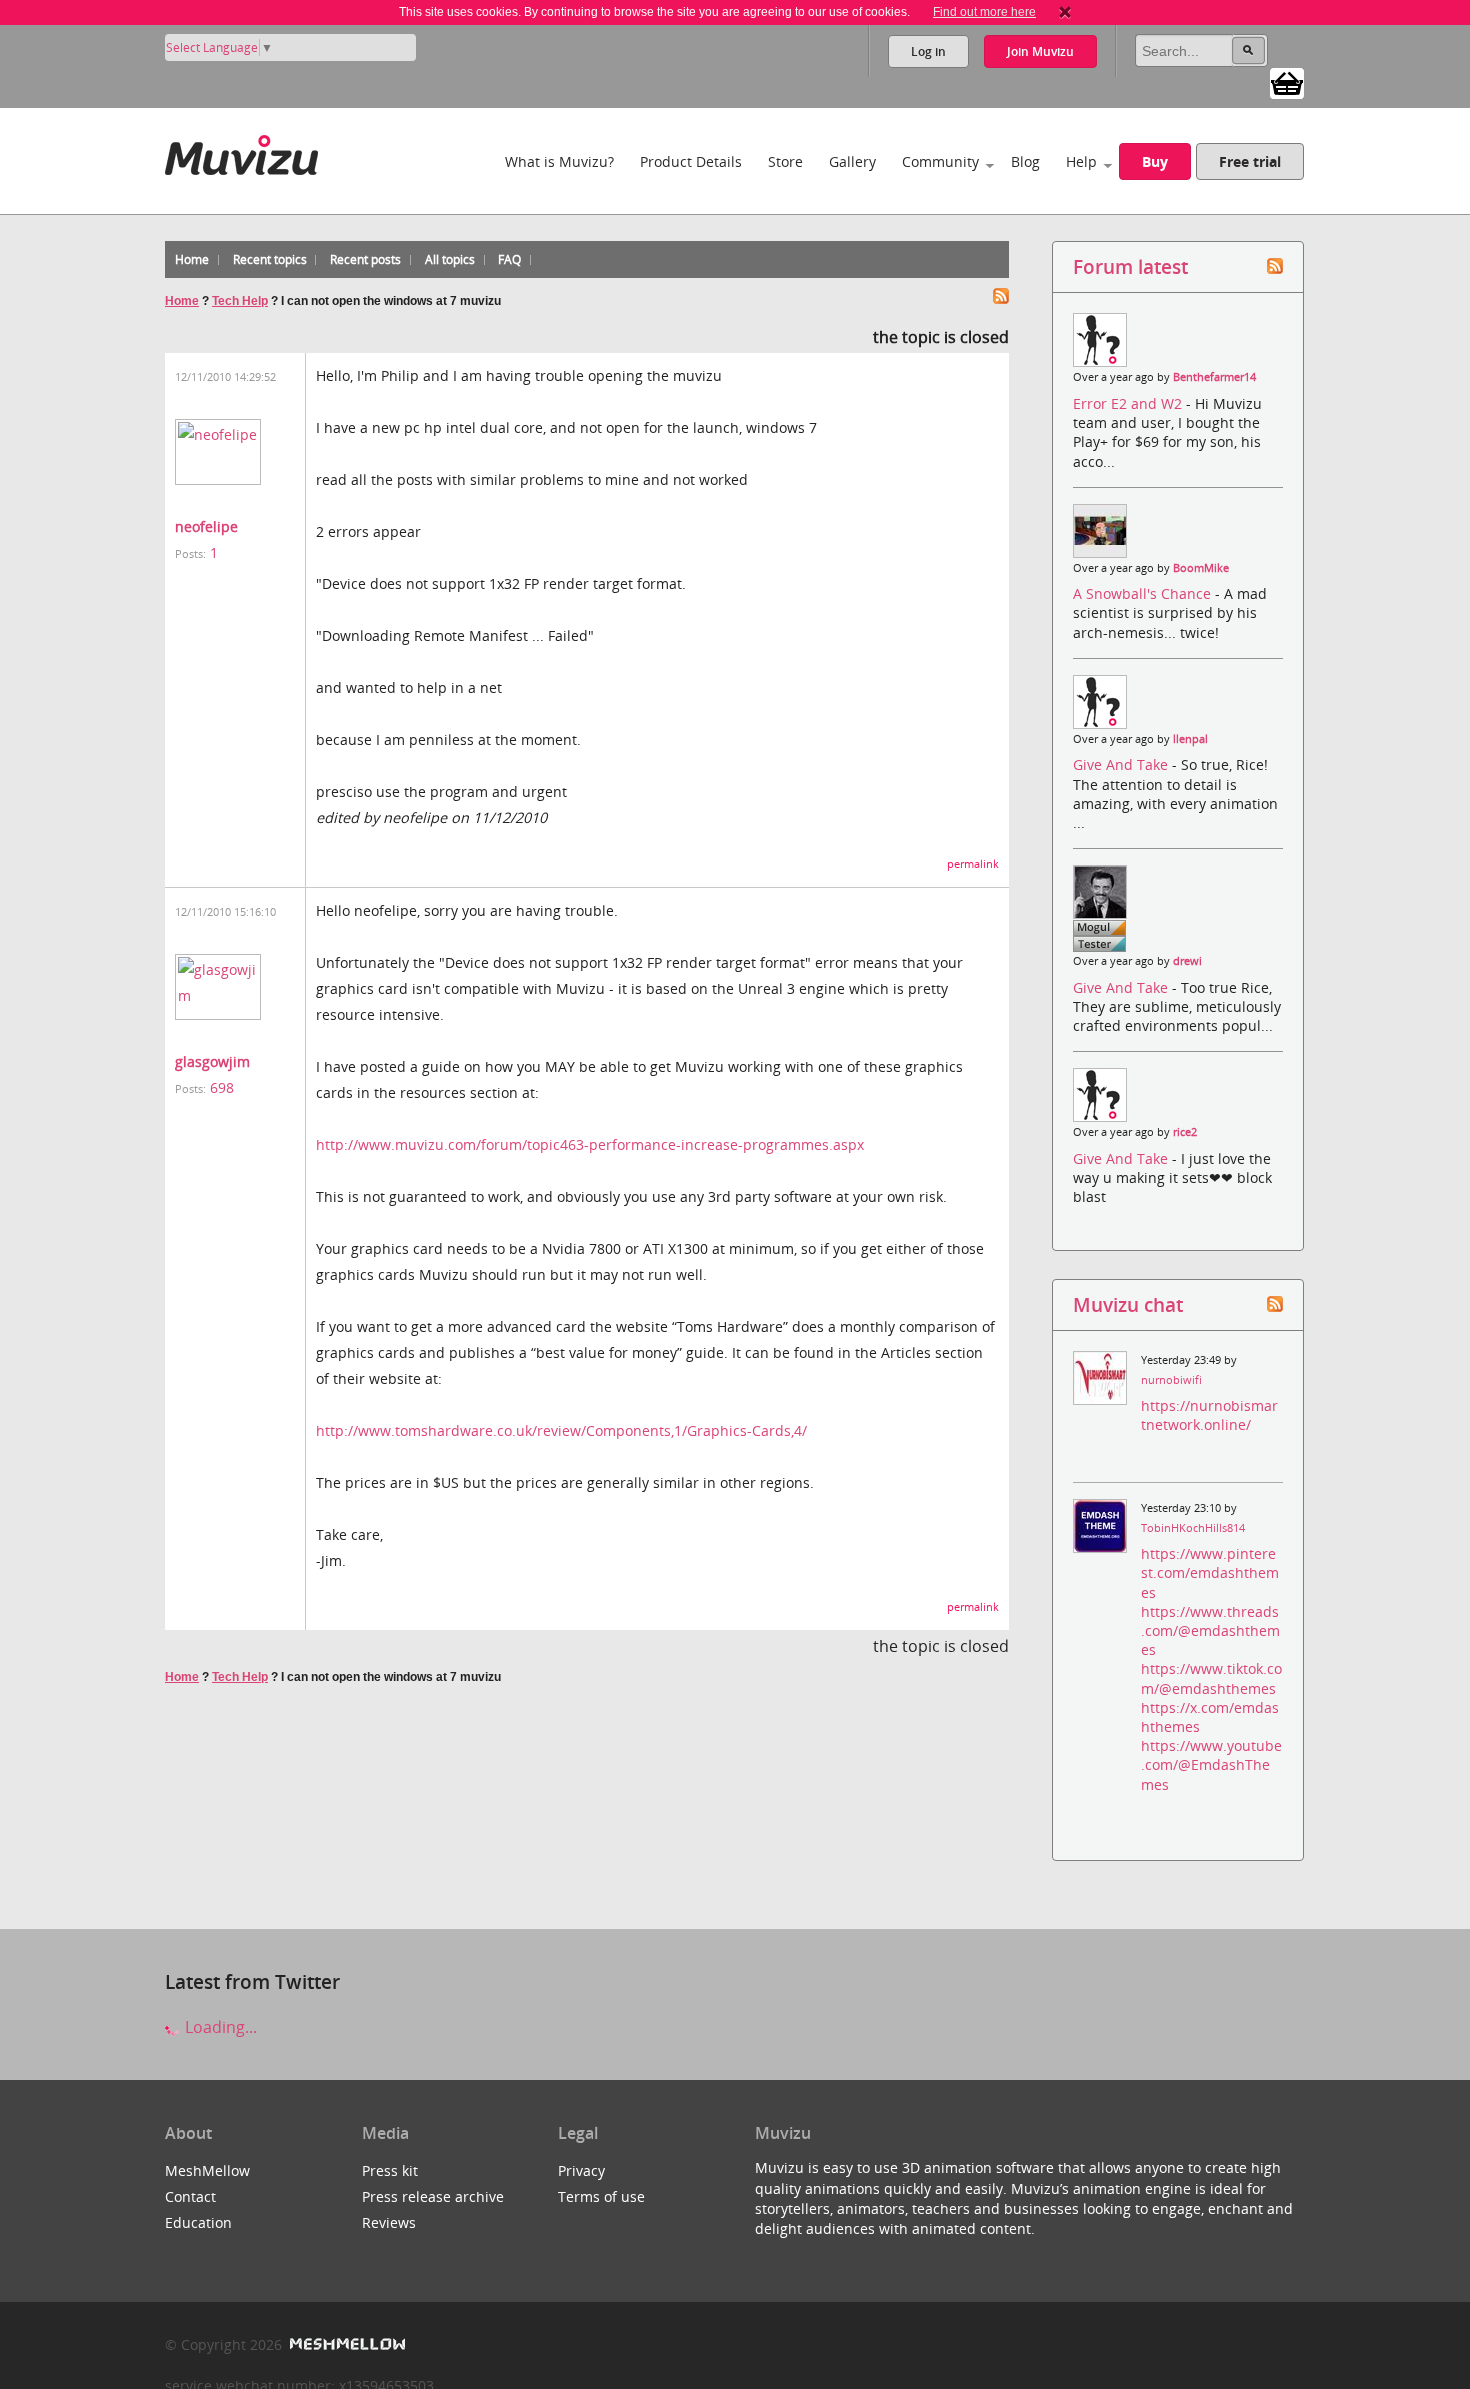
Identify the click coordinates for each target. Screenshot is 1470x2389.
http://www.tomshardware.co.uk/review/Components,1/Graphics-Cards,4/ (561, 1430)
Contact (190, 2196)
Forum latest (1130, 266)
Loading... (219, 2027)
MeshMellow (207, 2170)
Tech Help (240, 301)
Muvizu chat (1128, 1304)
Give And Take (1122, 764)
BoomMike (1201, 568)
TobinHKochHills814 (1193, 1528)
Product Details (691, 161)
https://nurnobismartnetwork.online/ (1209, 1415)
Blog (1025, 161)
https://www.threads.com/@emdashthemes (1210, 1630)
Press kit (390, 2170)
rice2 (1185, 1132)
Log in (928, 51)
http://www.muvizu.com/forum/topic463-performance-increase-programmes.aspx (590, 1144)
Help (1081, 161)
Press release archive (433, 2196)
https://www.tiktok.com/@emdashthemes (1211, 1678)
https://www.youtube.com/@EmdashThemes (1211, 1764)
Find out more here (984, 12)
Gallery (852, 161)
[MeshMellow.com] (345, 2344)
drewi (1187, 961)
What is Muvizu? (559, 161)
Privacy (581, 2170)
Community (940, 161)
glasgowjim (212, 1061)
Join (1040, 51)
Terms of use (601, 2196)
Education (198, 2222)
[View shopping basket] (1287, 82)
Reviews (389, 2222)
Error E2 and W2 (1129, 403)
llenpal (1190, 739)
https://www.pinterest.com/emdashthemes (1210, 1572)
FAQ (509, 259)
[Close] (1065, 12)
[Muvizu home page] (241, 151)
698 (222, 1087)
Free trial (1250, 161)
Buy (1155, 161)
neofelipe (206, 526)
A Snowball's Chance (1144, 593)
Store (785, 161)
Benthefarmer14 (1214, 377)
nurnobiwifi (1171, 1380)
